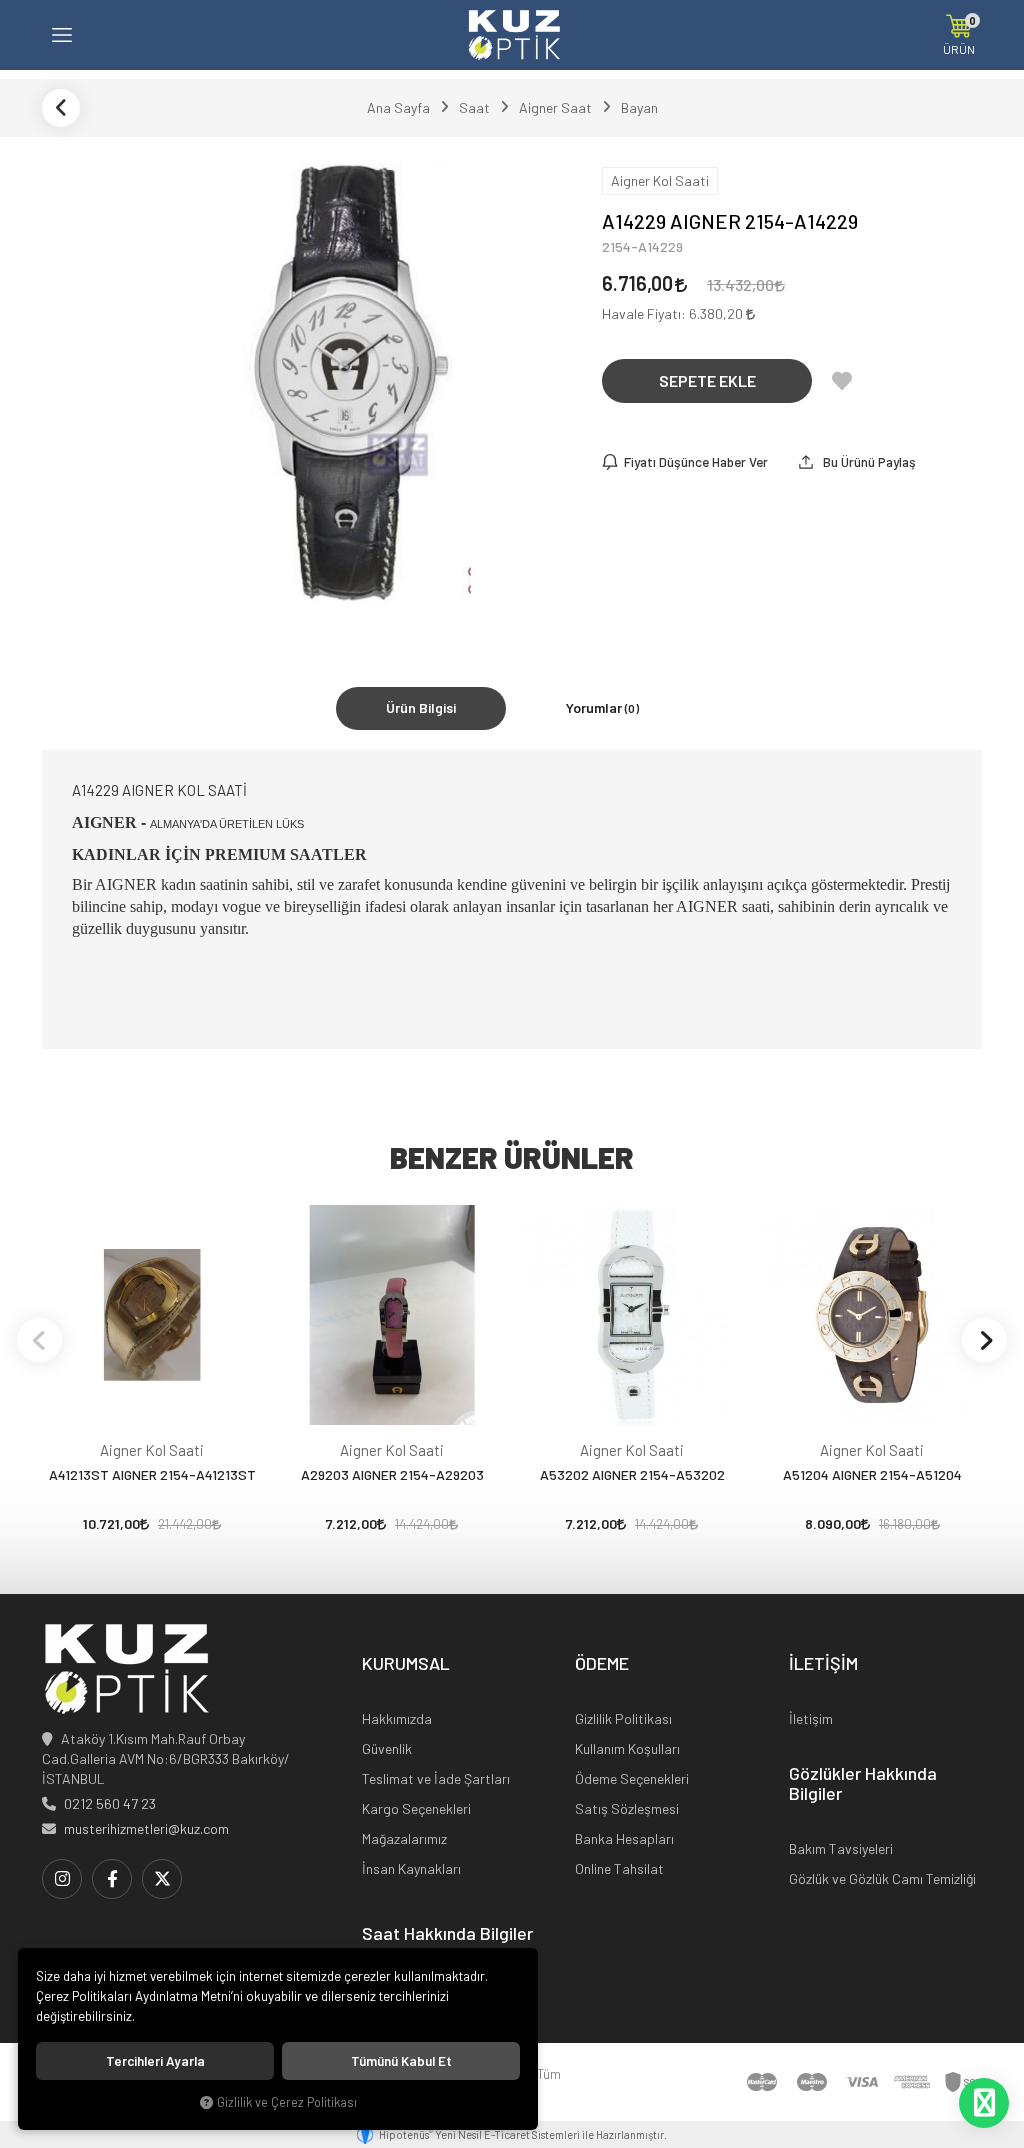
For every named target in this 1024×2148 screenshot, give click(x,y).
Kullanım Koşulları (627, 1748)
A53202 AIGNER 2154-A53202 (632, 1474)
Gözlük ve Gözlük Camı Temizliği (882, 1878)
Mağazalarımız (404, 1838)
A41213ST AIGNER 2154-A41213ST (152, 1474)
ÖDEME (602, 1664)
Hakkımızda (397, 1718)
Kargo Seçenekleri (416, 1808)
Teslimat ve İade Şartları (436, 1778)
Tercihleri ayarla (155, 2061)
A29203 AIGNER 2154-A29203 (392, 1474)
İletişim (811, 1718)
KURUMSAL (406, 1664)
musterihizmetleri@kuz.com (146, 1828)
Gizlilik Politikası (623, 1718)
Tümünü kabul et (401, 2061)
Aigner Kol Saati (152, 1450)
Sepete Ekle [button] (707, 380)
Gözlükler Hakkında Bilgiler (863, 1784)
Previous (39, 1339)
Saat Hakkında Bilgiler (447, 1934)
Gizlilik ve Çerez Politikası (287, 2102)
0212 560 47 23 (110, 1803)
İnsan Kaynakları (411, 1868)
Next (984, 1339)
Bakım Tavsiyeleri (841, 1848)
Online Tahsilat (619, 1868)
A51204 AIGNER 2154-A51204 (872, 1474)
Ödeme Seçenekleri (632, 1778)
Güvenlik (387, 1748)
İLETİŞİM (823, 1664)
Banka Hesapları (624, 1838)
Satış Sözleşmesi (627, 1808)
